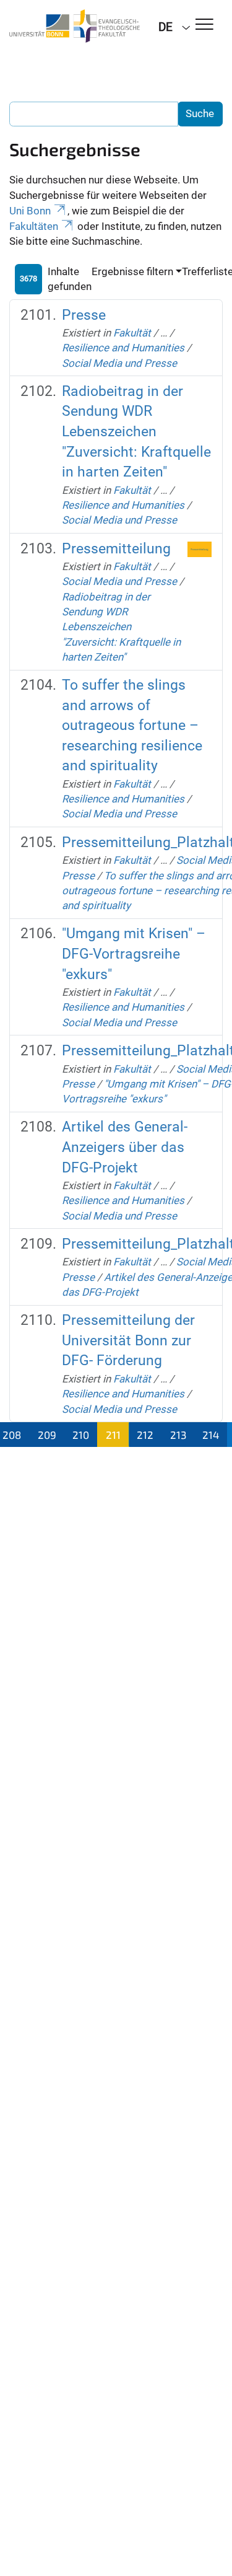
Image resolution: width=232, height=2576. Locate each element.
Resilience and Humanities (123, 348)
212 (145, 1435)
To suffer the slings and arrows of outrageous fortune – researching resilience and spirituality (132, 725)
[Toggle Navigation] (204, 25)
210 (81, 1435)
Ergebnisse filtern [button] (132, 271)
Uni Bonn (30, 211)
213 (178, 1435)
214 (211, 1435)
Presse (84, 315)
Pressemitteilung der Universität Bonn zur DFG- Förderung (128, 1340)
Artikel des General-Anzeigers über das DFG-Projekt (125, 1147)
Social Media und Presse (119, 363)
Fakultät (132, 333)
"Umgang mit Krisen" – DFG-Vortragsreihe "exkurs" (134, 954)
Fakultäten (34, 226)
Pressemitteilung (116, 549)
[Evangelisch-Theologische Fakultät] (75, 26)
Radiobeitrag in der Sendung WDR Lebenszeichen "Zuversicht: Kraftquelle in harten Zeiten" (136, 432)
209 (47, 1435)
